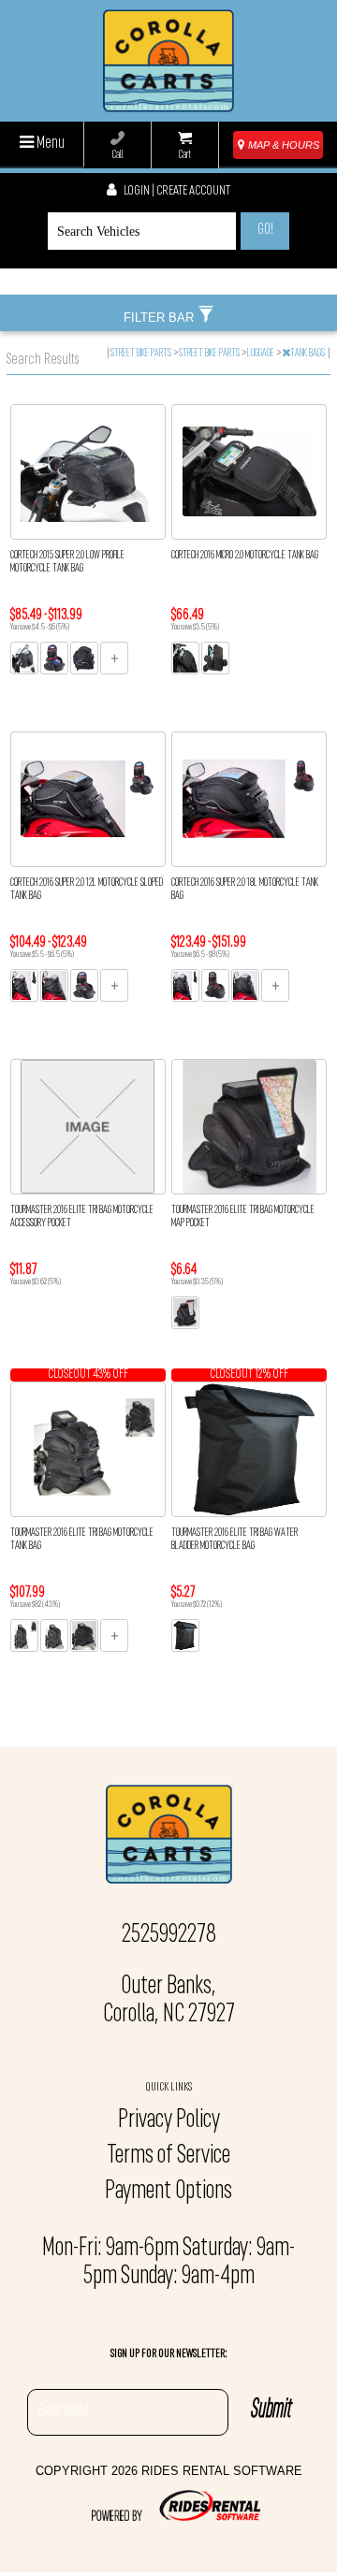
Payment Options (168, 2192)
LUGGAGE (262, 354)
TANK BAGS (308, 354)
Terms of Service (168, 2156)
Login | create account (176, 191)
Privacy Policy (169, 2120)
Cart (185, 155)
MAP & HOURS (282, 145)
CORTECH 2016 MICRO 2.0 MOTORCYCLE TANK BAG (245, 556)
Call (118, 155)
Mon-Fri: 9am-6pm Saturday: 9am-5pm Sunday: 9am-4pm (168, 2263)
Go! (265, 230)
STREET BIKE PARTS (142, 354)
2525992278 (169, 1935)
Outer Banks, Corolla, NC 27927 (169, 2001)
